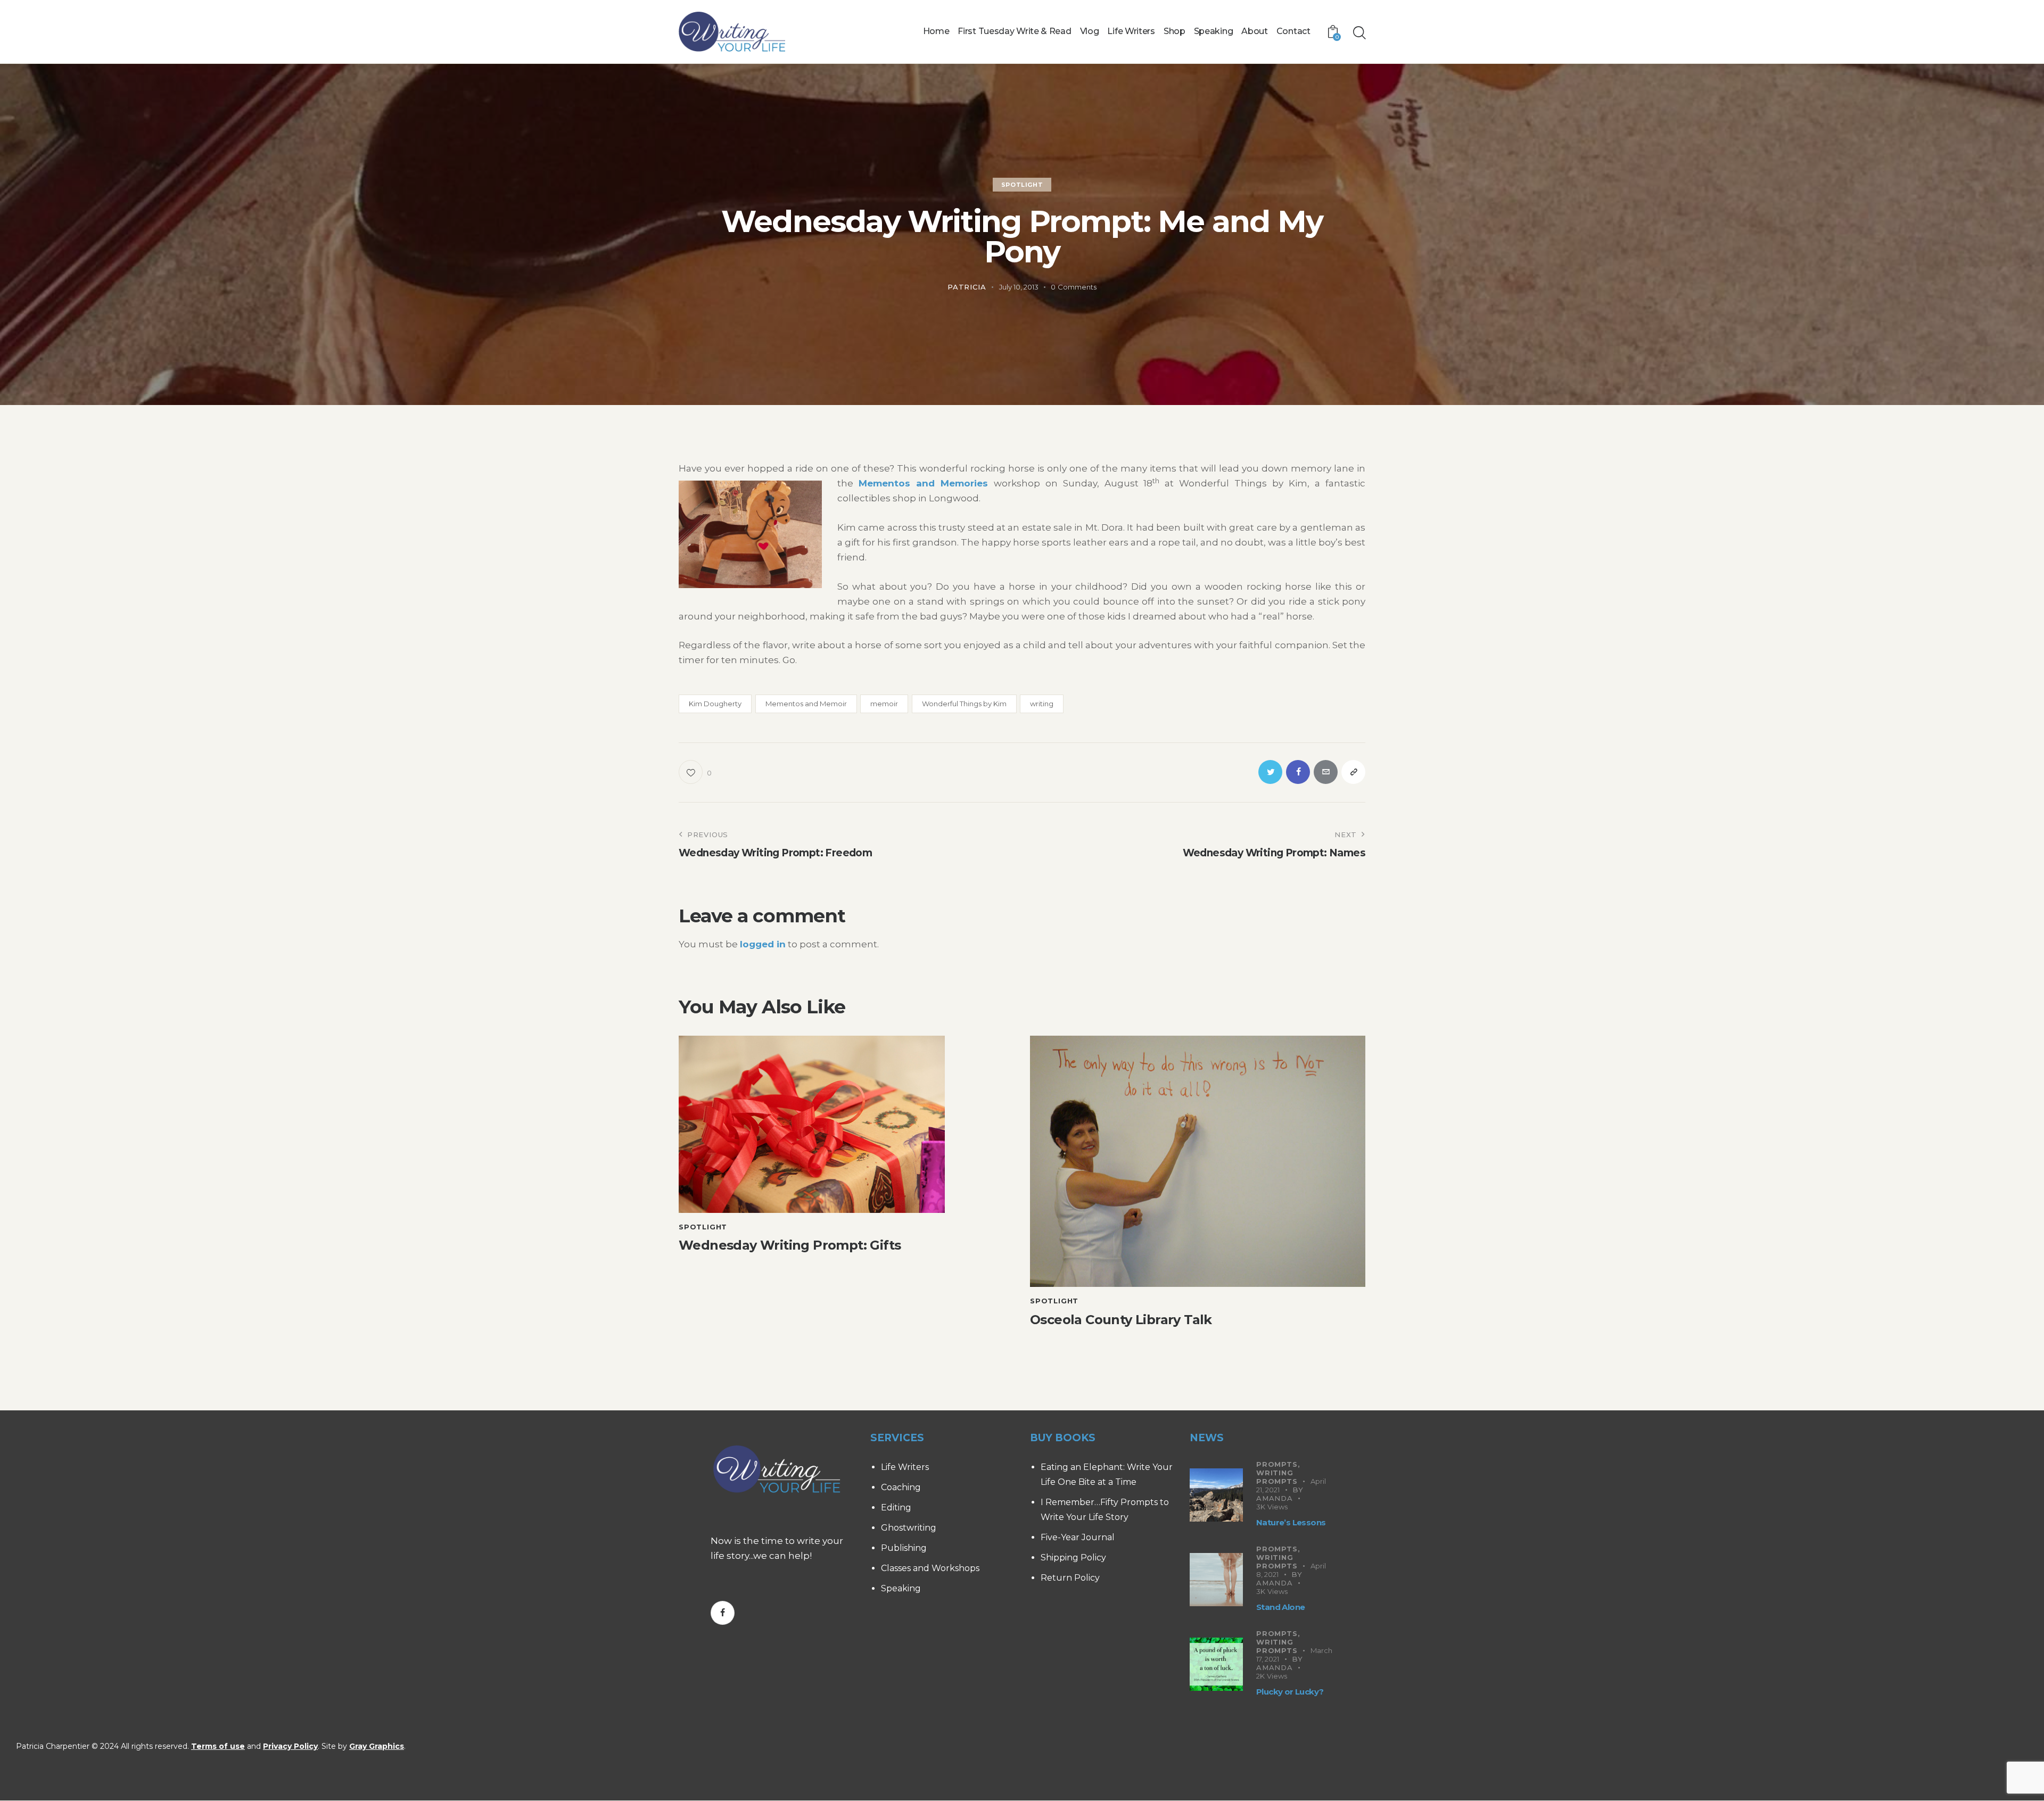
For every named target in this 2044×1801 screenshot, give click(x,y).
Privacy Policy (290, 1746)
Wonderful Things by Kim (964, 704)
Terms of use (218, 1746)
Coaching (901, 1487)
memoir (884, 704)
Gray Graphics (377, 1746)
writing (1042, 704)
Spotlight (1022, 185)
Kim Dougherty (715, 704)
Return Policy (1070, 1578)
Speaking (901, 1588)
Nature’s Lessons (1291, 1522)
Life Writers (905, 1467)
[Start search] (1359, 33)
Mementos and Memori (918, 483)
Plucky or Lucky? (1290, 1692)
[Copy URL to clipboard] (1353, 772)
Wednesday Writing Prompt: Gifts (790, 1245)
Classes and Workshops (930, 1568)
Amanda (1275, 1498)
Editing (896, 1507)
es (982, 483)
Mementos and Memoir (806, 704)
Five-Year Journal (1078, 1537)
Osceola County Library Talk (1121, 1320)
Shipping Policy (1073, 1558)
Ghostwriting (909, 1528)
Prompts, (1278, 1464)
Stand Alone (1280, 1607)
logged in (763, 944)
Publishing (904, 1548)
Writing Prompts (1277, 1477)
